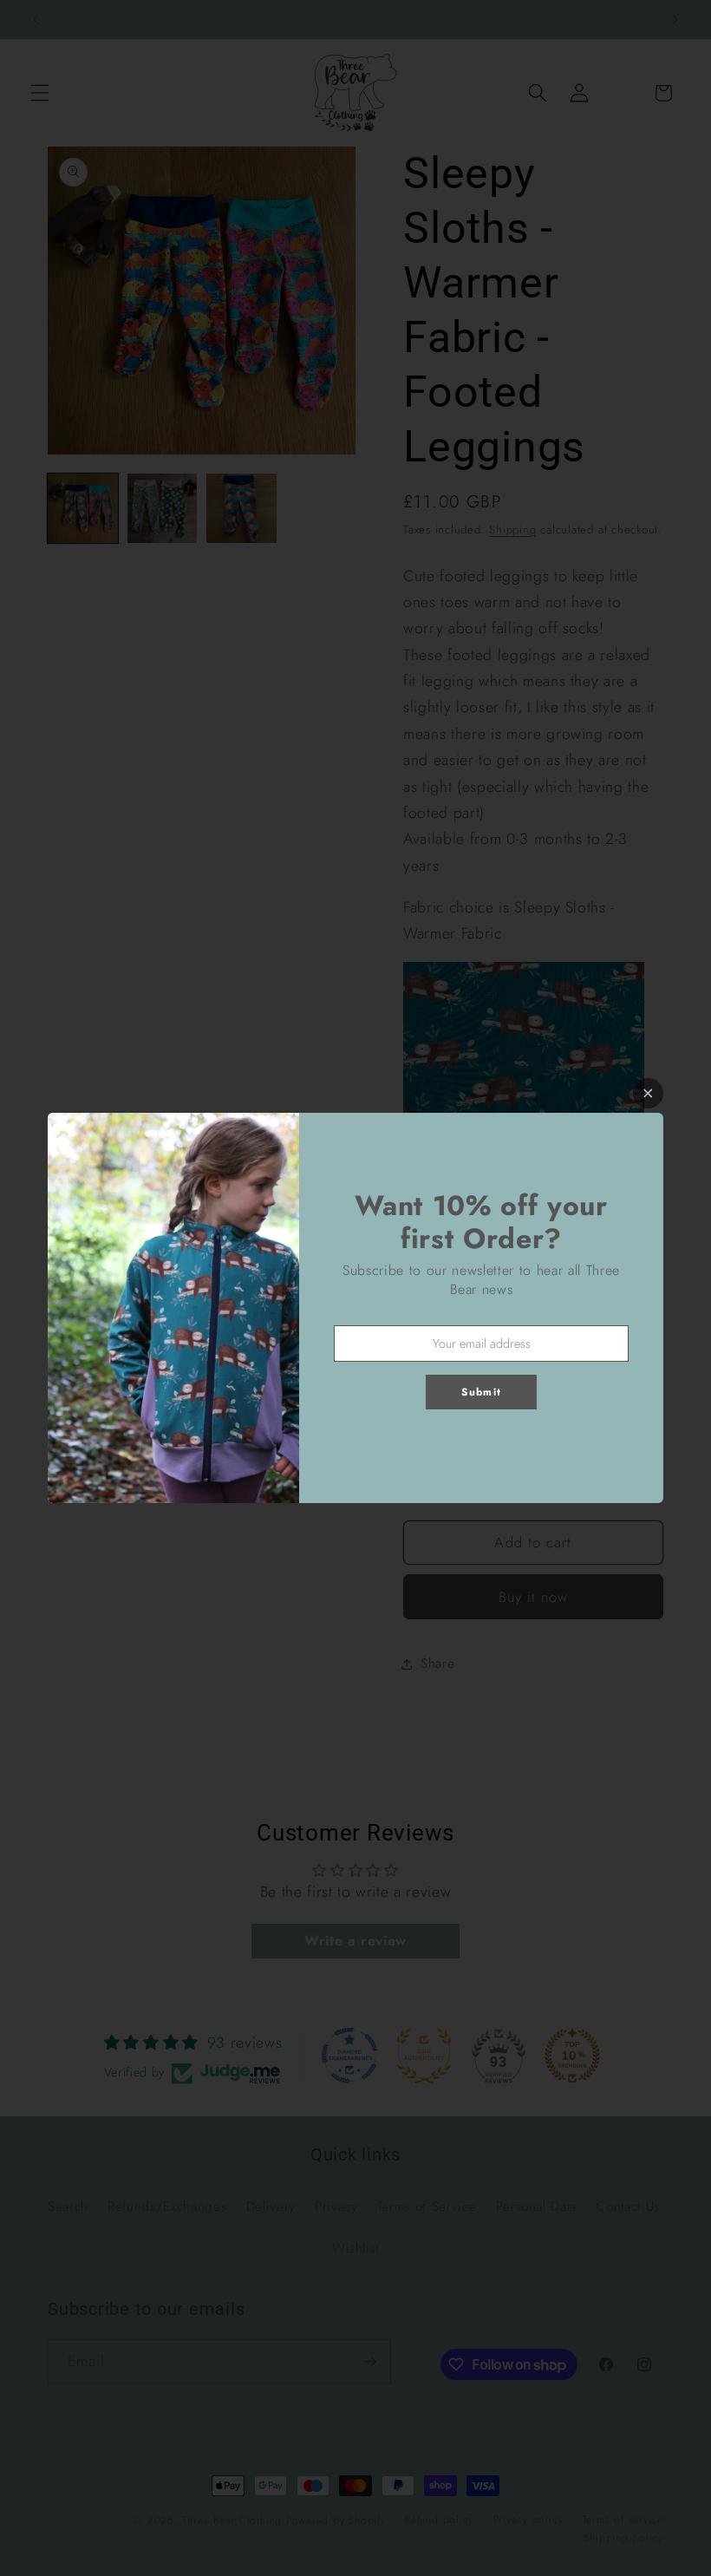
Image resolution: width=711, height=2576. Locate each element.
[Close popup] (648, 1093)
